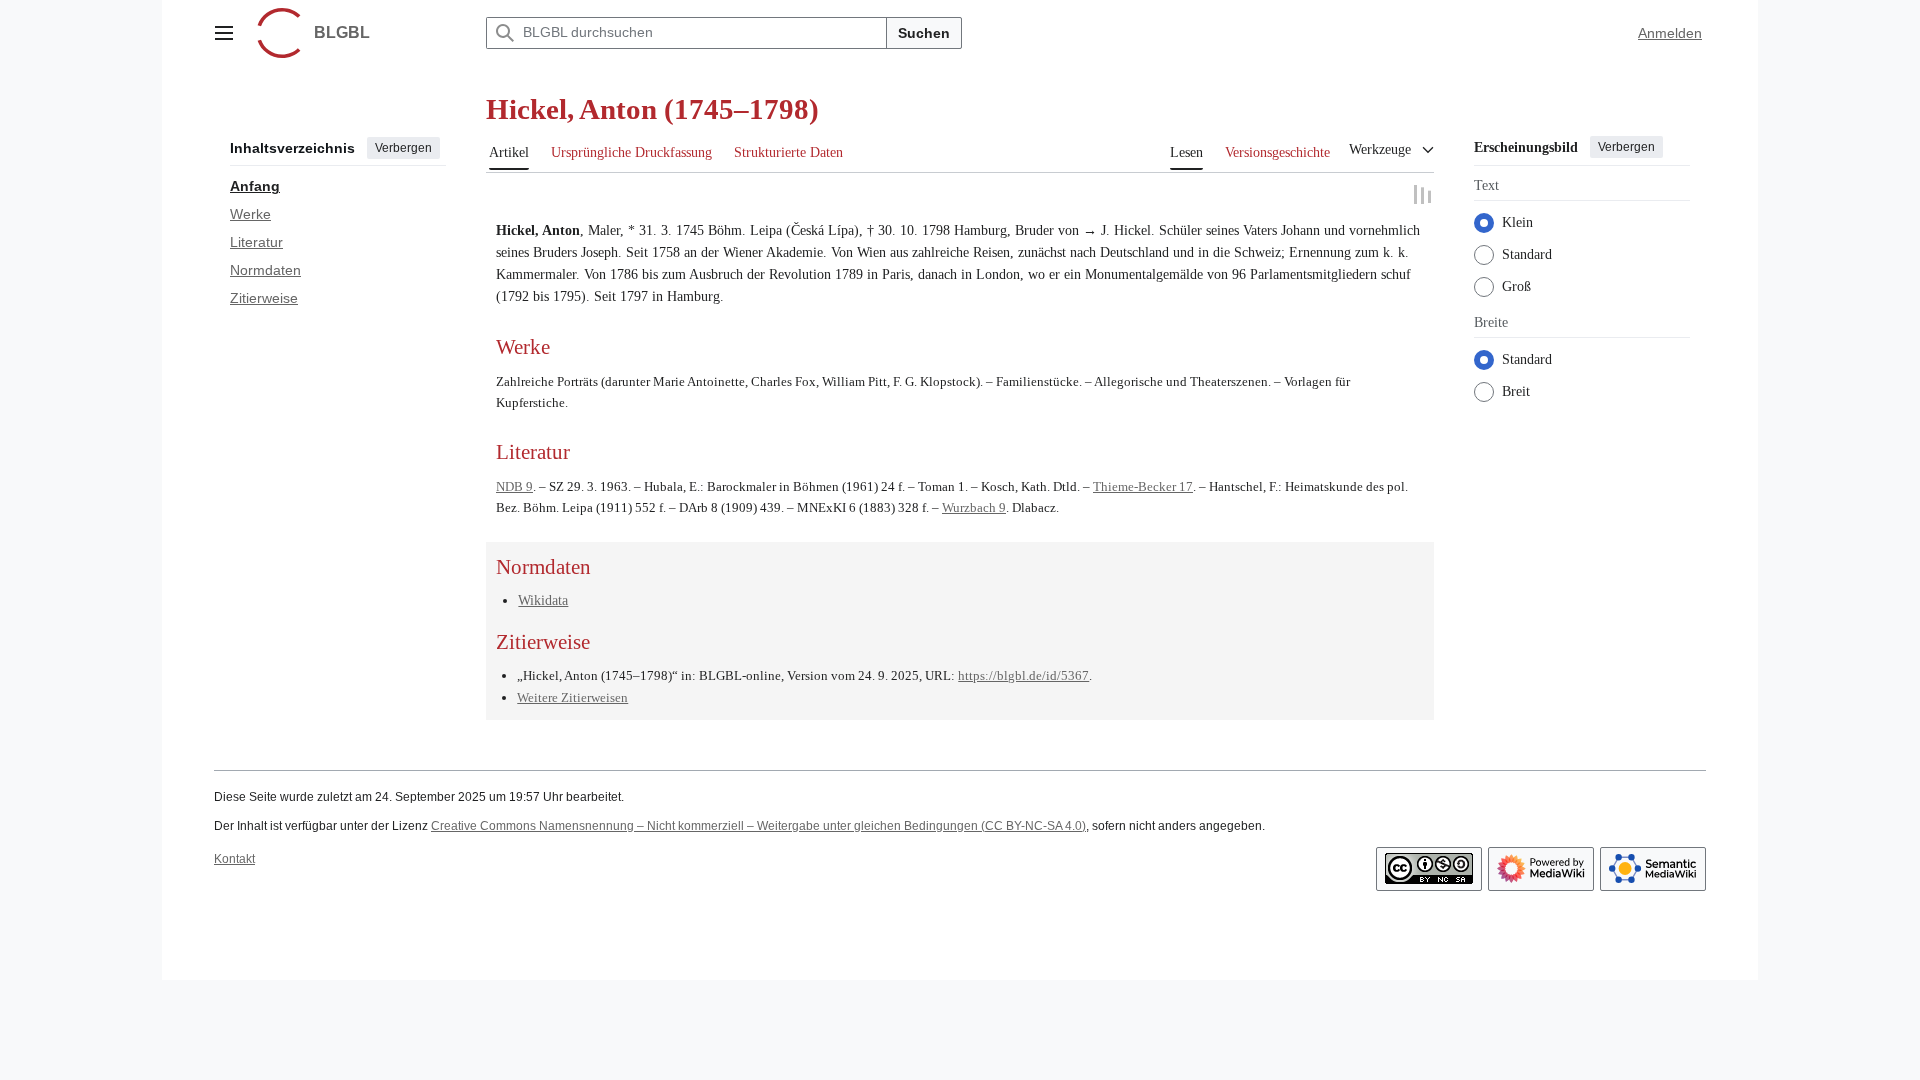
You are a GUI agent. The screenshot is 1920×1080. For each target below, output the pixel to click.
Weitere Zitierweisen (572, 696)
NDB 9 (514, 485)
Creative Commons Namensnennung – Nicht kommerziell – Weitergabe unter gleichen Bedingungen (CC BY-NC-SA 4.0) (758, 825)
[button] (224, 33)
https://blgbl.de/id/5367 (1023, 674)
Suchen (924, 33)
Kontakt (234, 858)
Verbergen (403, 148)
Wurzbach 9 (974, 506)
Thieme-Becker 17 (1143, 485)
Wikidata (543, 599)
